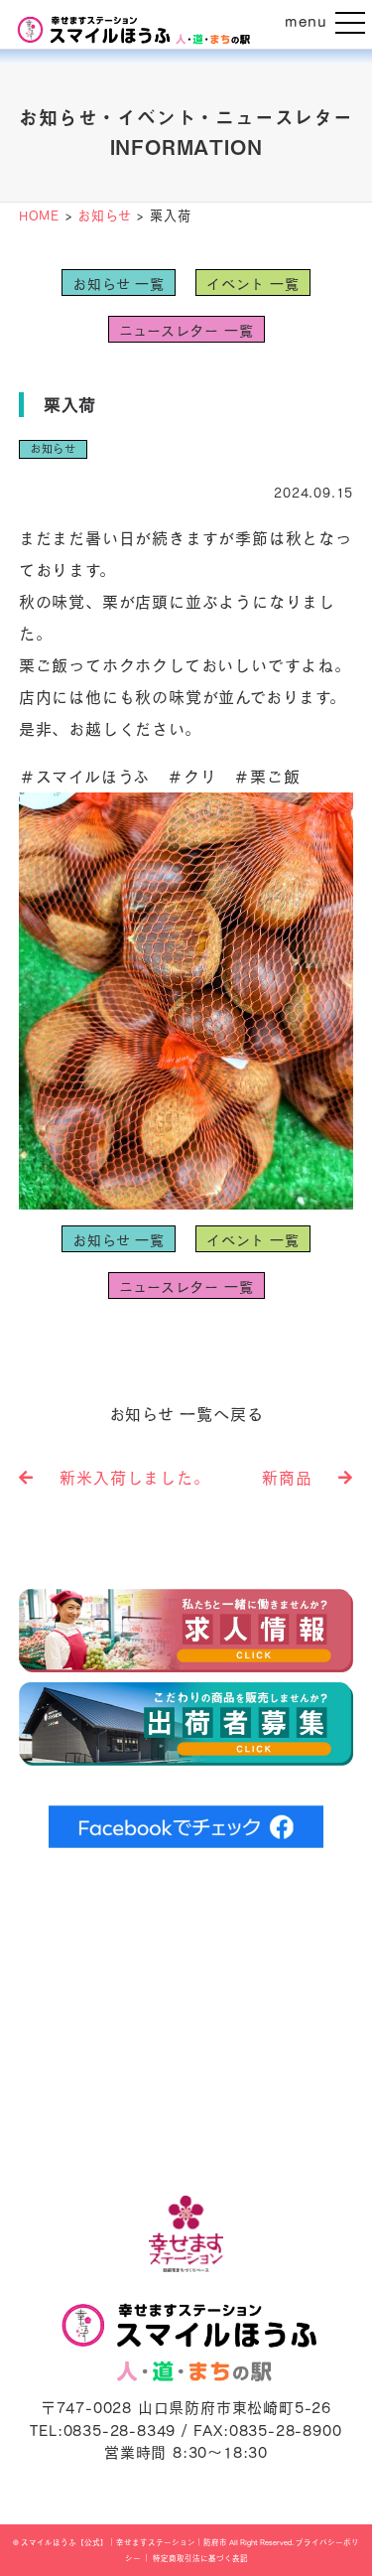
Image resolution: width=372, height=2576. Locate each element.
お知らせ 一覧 (119, 284)
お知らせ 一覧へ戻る (186, 1414)
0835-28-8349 (120, 2431)
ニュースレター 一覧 (186, 331)
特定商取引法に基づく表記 (200, 2558)
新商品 (295, 1478)
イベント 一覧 (253, 284)
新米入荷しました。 (127, 1478)
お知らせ (53, 448)
